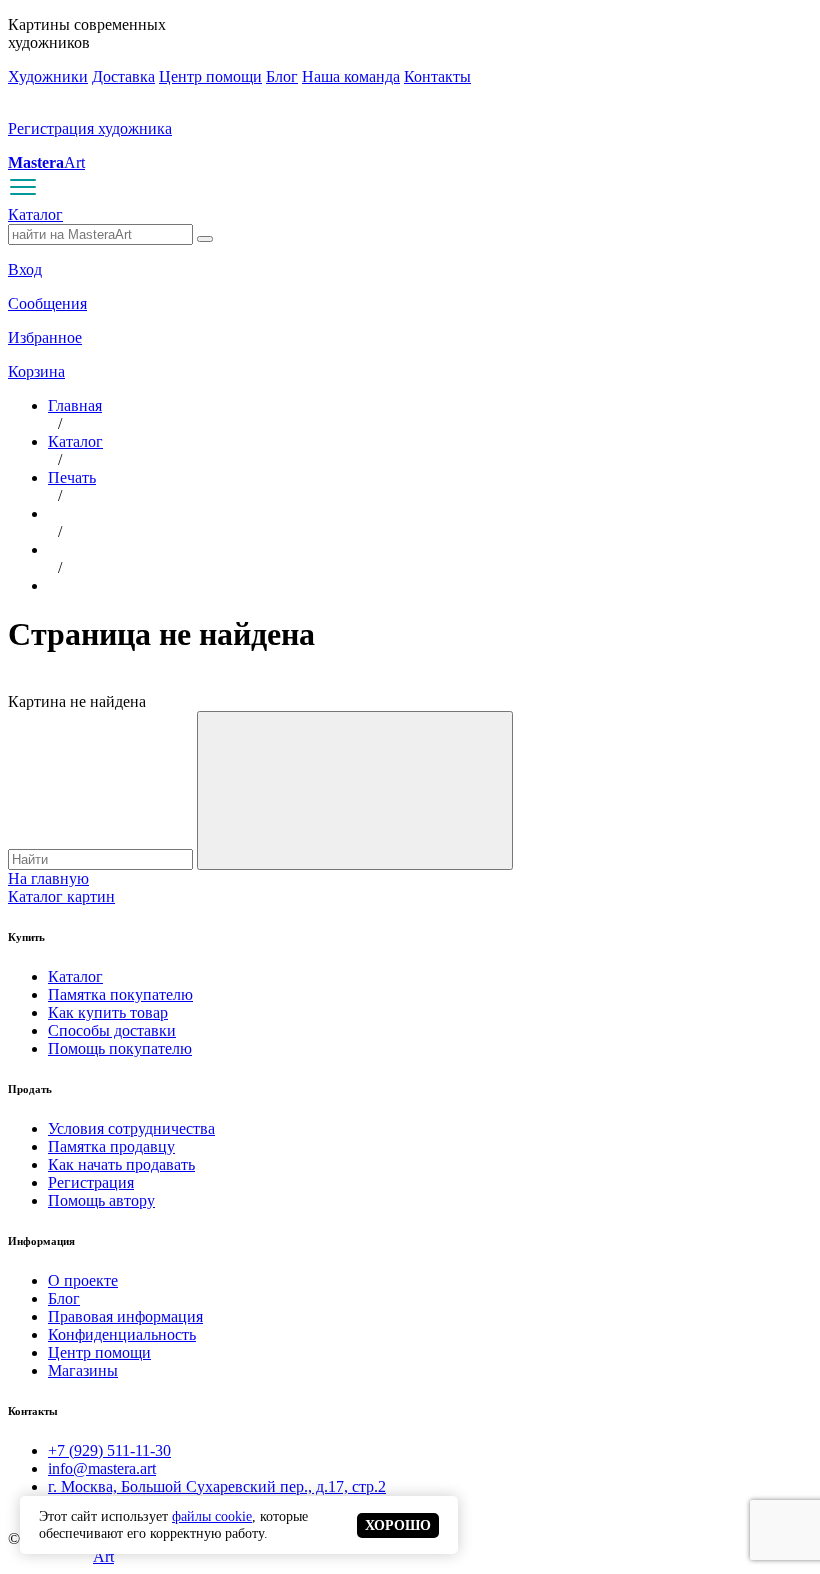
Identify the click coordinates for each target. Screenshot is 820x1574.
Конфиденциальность (122, 1334)
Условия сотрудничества (131, 1128)
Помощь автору (101, 1200)
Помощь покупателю (120, 1048)
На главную (48, 878)
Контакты (437, 76)
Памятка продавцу (111, 1146)
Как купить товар (108, 1012)
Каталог (35, 214)
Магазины (83, 1370)
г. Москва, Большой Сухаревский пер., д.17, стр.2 (217, 1486)
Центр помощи (210, 76)
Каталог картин (61, 896)
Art (46, 162)
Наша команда (351, 76)
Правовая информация (125, 1316)
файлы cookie (212, 1516)
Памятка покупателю (120, 994)
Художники (48, 76)
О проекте (83, 1280)
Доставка (123, 76)
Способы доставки (112, 1030)
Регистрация (91, 1182)
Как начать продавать (121, 1164)
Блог (282, 76)
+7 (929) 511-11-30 (109, 1450)
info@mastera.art (102, 1468)
